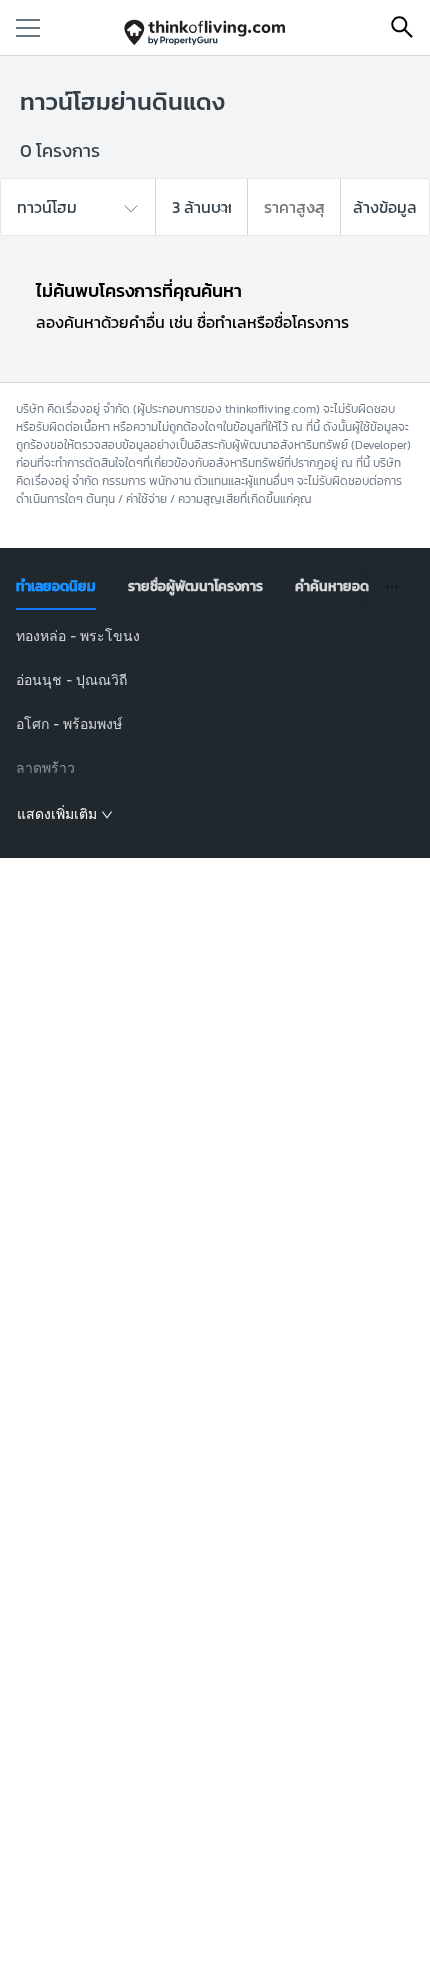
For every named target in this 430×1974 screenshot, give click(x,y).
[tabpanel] (215, 726)
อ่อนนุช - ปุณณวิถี (71, 679)
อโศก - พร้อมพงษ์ (69, 723)
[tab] (56, 587)
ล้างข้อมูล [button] (385, 207)
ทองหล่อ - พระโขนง (78, 635)
